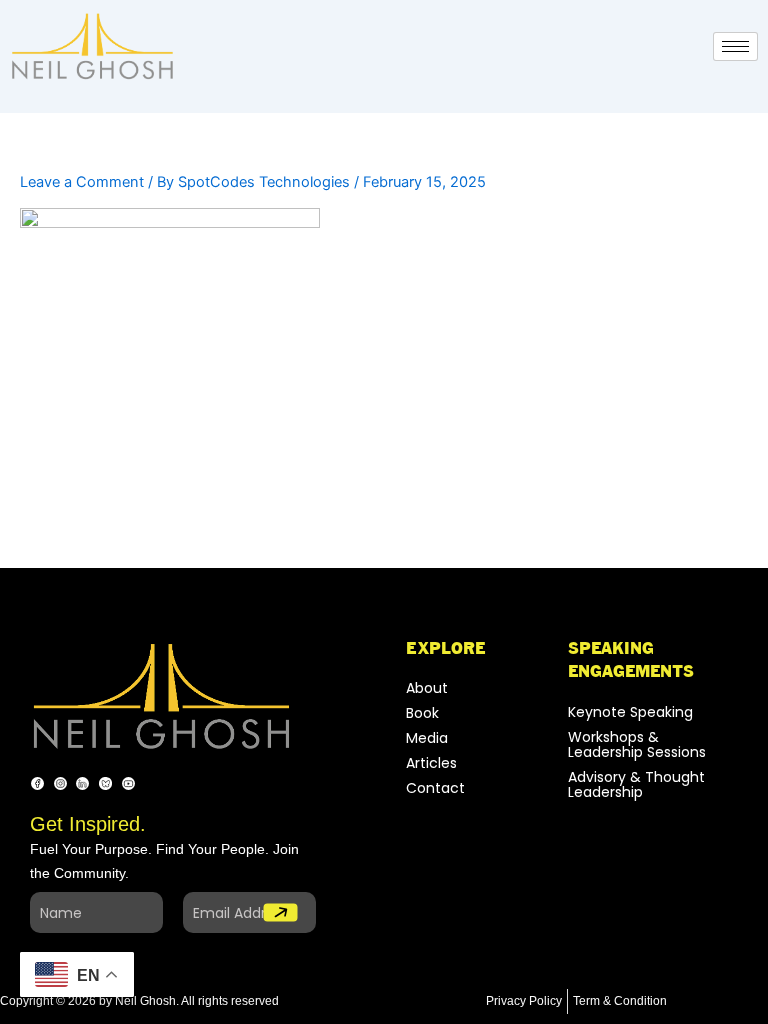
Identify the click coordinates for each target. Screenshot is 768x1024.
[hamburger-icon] (735, 46)
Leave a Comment (82, 182)
